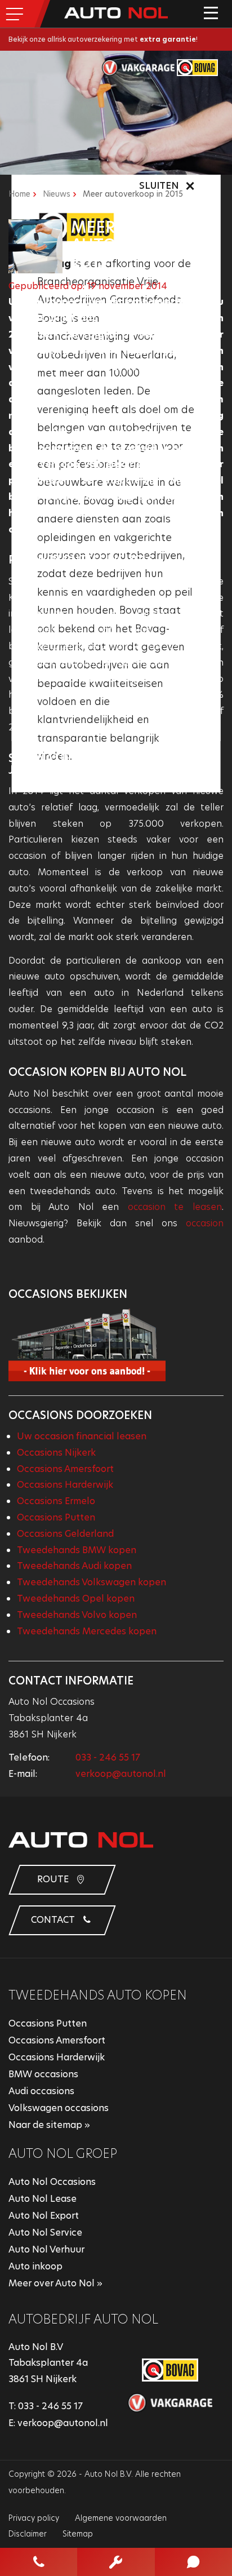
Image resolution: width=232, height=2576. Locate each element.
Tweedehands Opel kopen (76, 1599)
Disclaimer (28, 2534)
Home (19, 194)
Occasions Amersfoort (65, 1469)
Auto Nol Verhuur (46, 2249)
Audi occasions (41, 2091)
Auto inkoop (35, 2266)
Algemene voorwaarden (121, 2518)
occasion (205, 1223)
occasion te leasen (175, 1207)
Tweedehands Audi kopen (74, 1566)
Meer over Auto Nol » (55, 2283)
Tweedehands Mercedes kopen (87, 1631)
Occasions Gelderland (65, 1534)
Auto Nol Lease (43, 2199)
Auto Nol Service (45, 2233)
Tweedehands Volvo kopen (77, 1615)
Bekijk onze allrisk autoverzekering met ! (103, 39)
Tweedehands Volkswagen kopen (92, 1582)
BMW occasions (43, 2074)
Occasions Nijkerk (56, 1453)
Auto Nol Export (44, 2216)
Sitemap (78, 2534)
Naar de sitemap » (49, 2125)
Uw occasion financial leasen (82, 1436)
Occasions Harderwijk (65, 1485)
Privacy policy (34, 2518)
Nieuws (57, 194)
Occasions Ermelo (56, 1501)
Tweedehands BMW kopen (77, 1550)
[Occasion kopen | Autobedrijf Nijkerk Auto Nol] (116, 13)
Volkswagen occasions (59, 2108)
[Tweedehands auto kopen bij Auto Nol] (116, 1345)
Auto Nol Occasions (52, 2182)
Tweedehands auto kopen (98, 1995)
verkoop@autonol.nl (121, 1774)
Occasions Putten (56, 1517)
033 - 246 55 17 (108, 1757)
